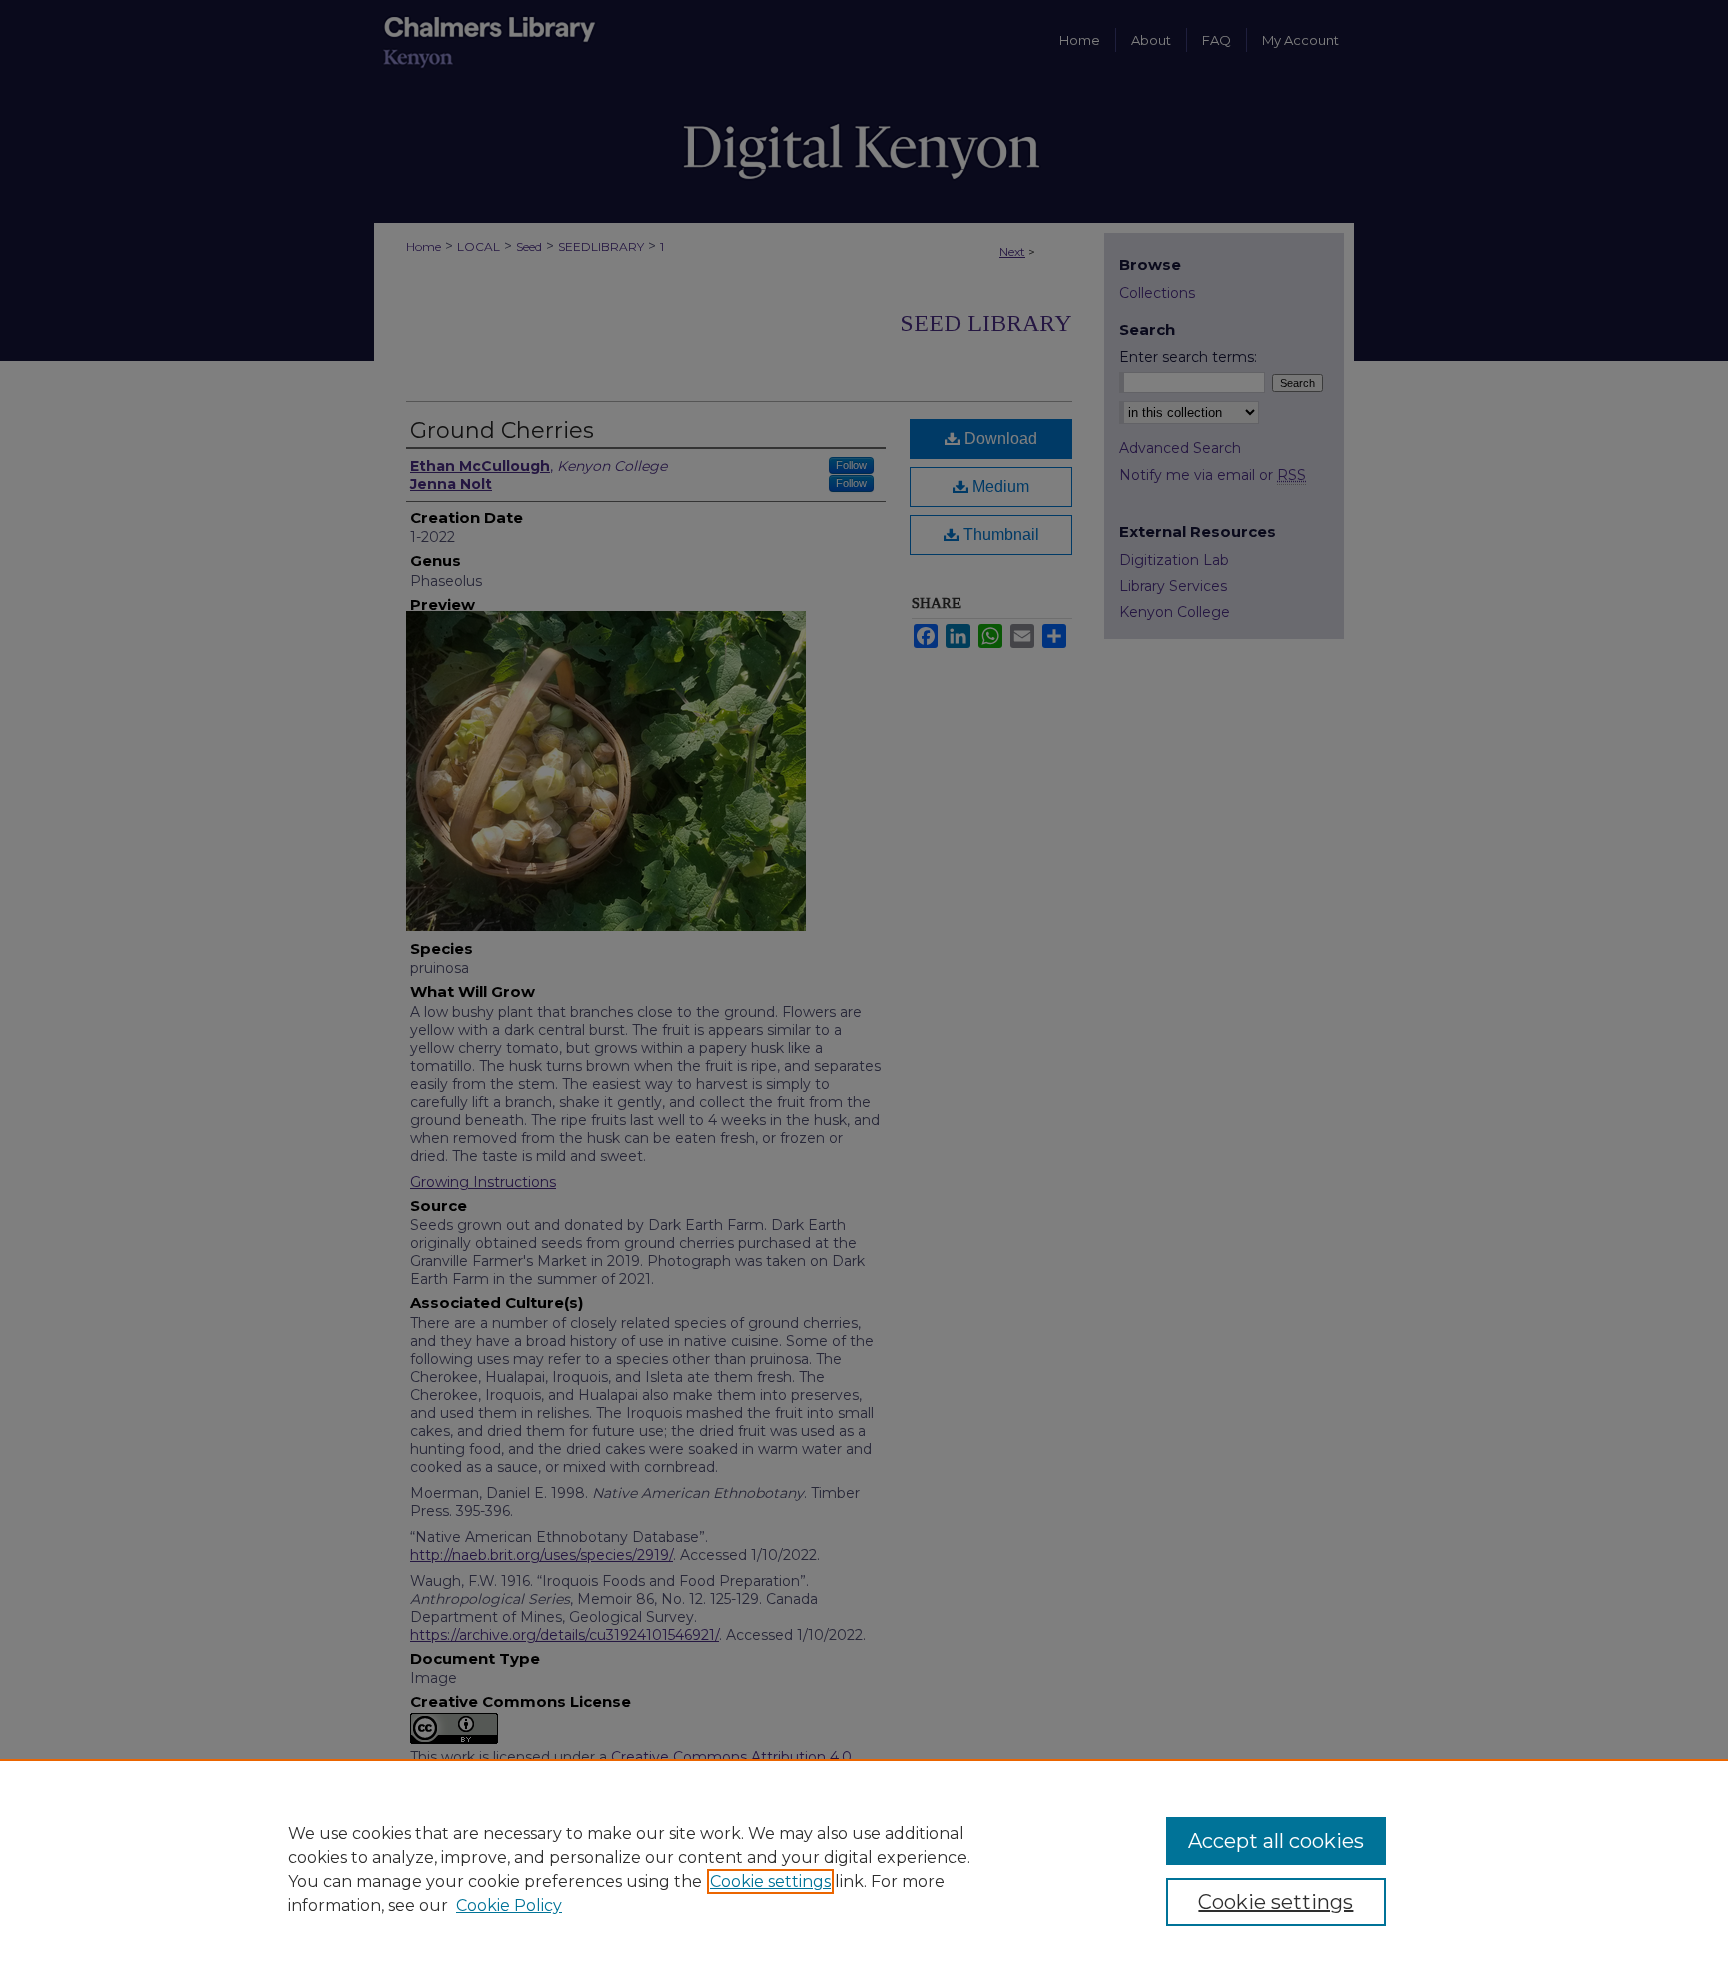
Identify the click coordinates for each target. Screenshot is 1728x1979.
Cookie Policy (509, 1905)
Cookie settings (770, 1881)
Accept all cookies (1276, 1841)
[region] (864, 1869)
